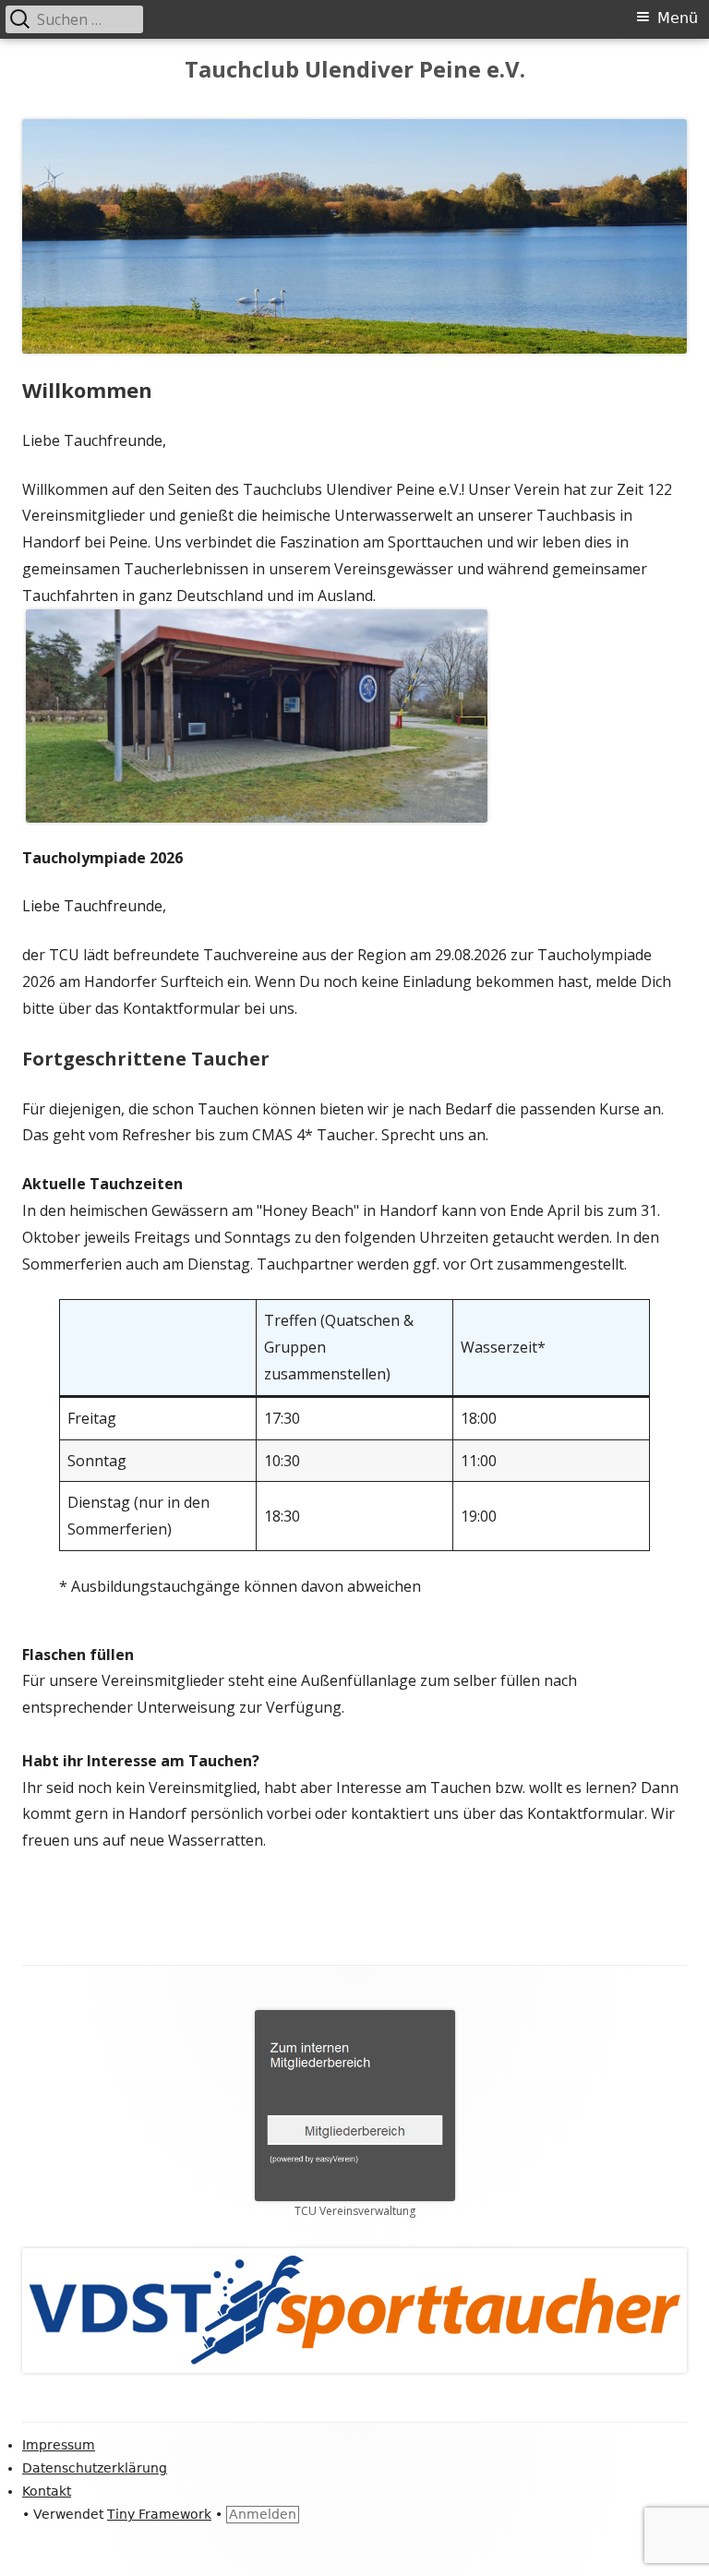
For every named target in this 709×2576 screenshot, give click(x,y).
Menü (678, 18)
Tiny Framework (159, 2514)
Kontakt (47, 2491)
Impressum (59, 2445)
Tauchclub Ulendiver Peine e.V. (355, 70)
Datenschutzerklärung (95, 2468)
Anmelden (263, 2514)
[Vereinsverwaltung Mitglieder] (355, 2104)
